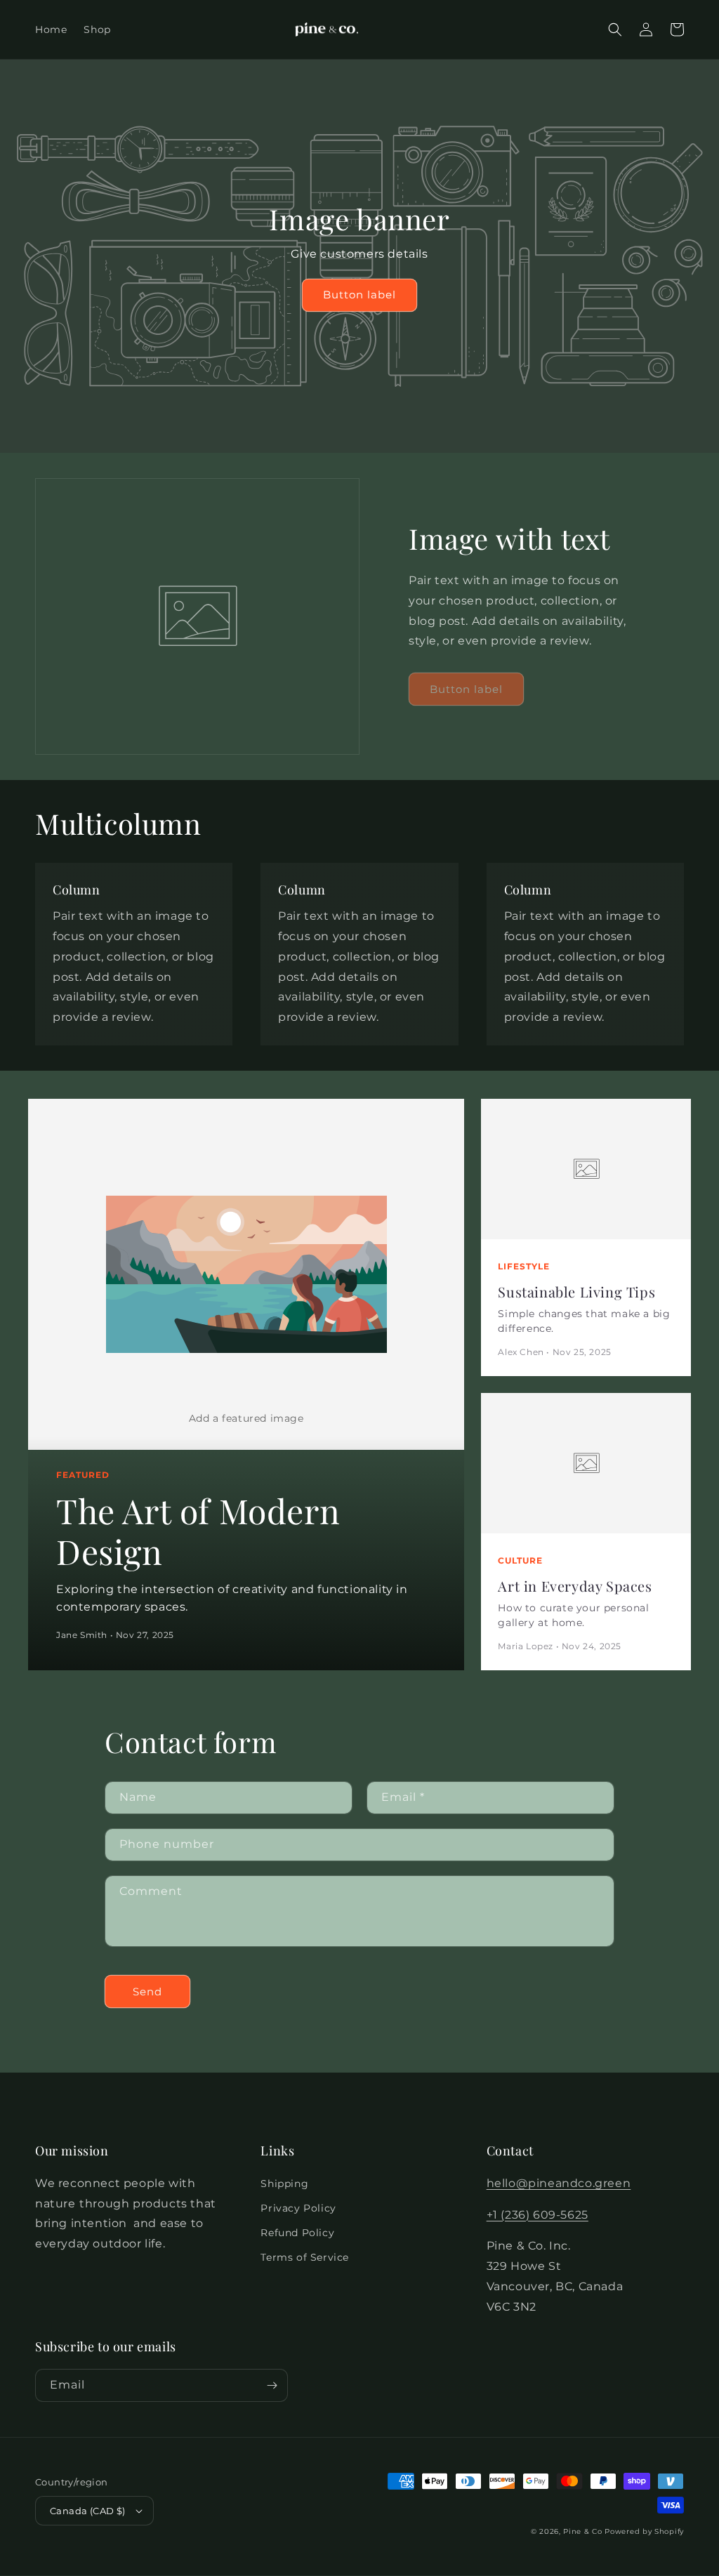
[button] (615, 29)
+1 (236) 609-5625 (537, 2215)
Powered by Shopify (644, 2531)
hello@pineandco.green (559, 2183)
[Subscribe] (272, 2385)
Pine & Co (582, 2531)
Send (147, 1992)
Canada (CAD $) (88, 2511)
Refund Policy (297, 2233)
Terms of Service (305, 2257)
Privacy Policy (298, 2208)
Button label (359, 295)
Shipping (284, 2184)
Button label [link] (466, 689)
